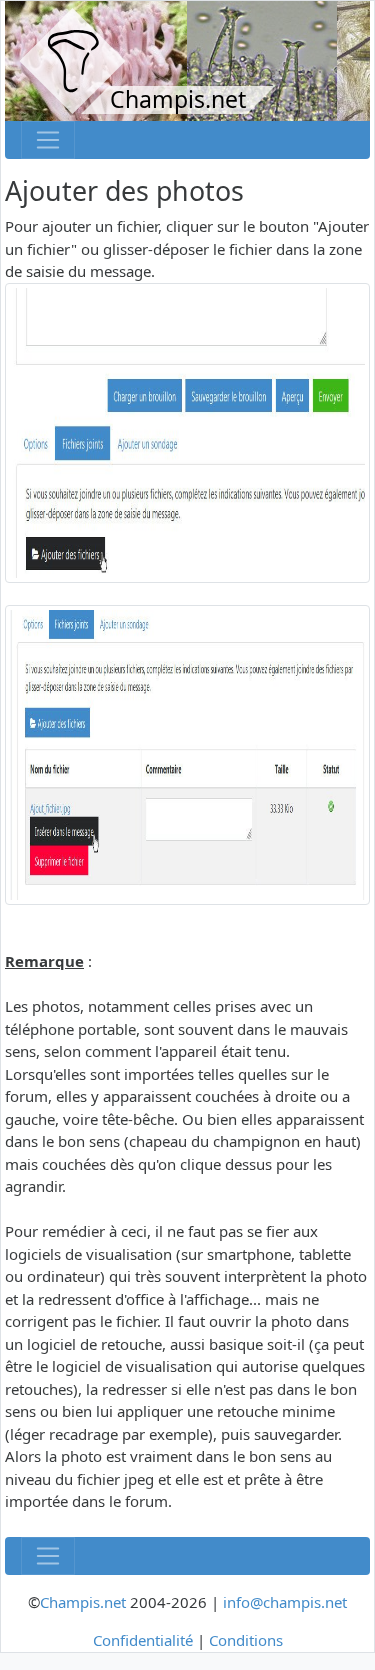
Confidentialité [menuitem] (143, 1640)
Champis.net (83, 1602)
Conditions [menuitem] (246, 1640)
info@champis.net (285, 1602)
